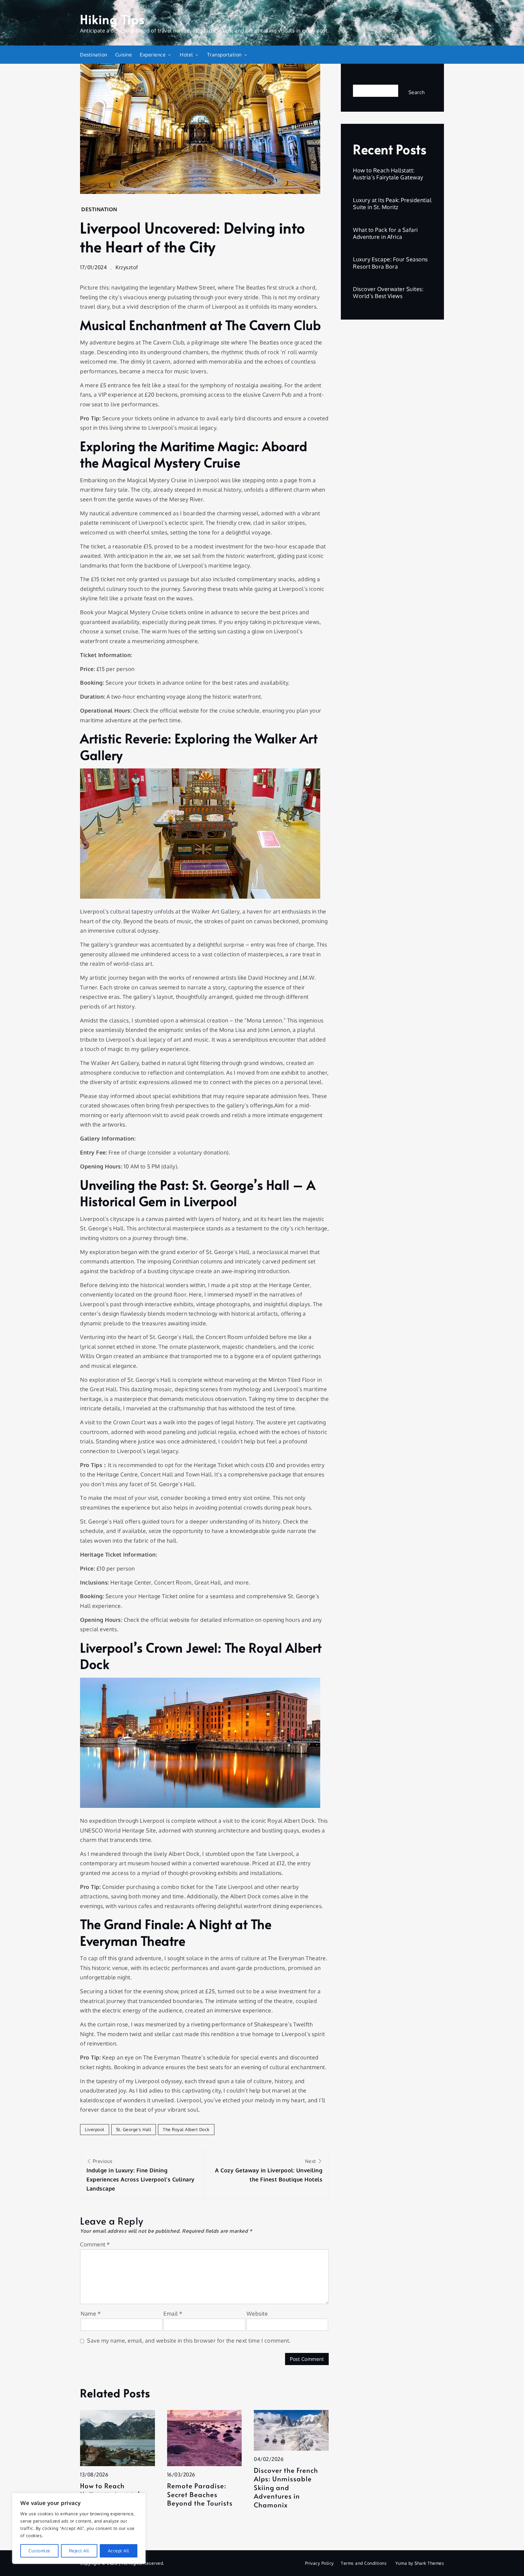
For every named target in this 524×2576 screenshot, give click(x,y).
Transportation (224, 55)
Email (173, 2313)
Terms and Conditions (364, 2563)
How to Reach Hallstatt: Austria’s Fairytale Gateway (388, 174)
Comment (95, 2244)
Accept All (119, 2551)
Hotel (186, 55)
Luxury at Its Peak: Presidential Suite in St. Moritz (392, 203)
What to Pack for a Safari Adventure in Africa (385, 233)
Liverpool (95, 2129)
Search (362, 80)
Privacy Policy (319, 2563)
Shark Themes (429, 2563)
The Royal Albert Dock (186, 2129)
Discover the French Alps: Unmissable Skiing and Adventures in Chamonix (286, 2488)
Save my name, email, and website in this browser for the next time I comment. (189, 2340)
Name (91, 2313)
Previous (141, 2175)
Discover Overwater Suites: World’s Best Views (388, 292)
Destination (94, 55)
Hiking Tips (113, 19)
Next (269, 2170)
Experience (153, 55)
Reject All (79, 2551)
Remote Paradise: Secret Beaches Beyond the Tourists (200, 2494)
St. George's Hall (134, 2129)
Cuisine (124, 55)
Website (257, 2313)
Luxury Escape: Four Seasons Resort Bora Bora (390, 263)
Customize (39, 2551)
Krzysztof (127, 267)
